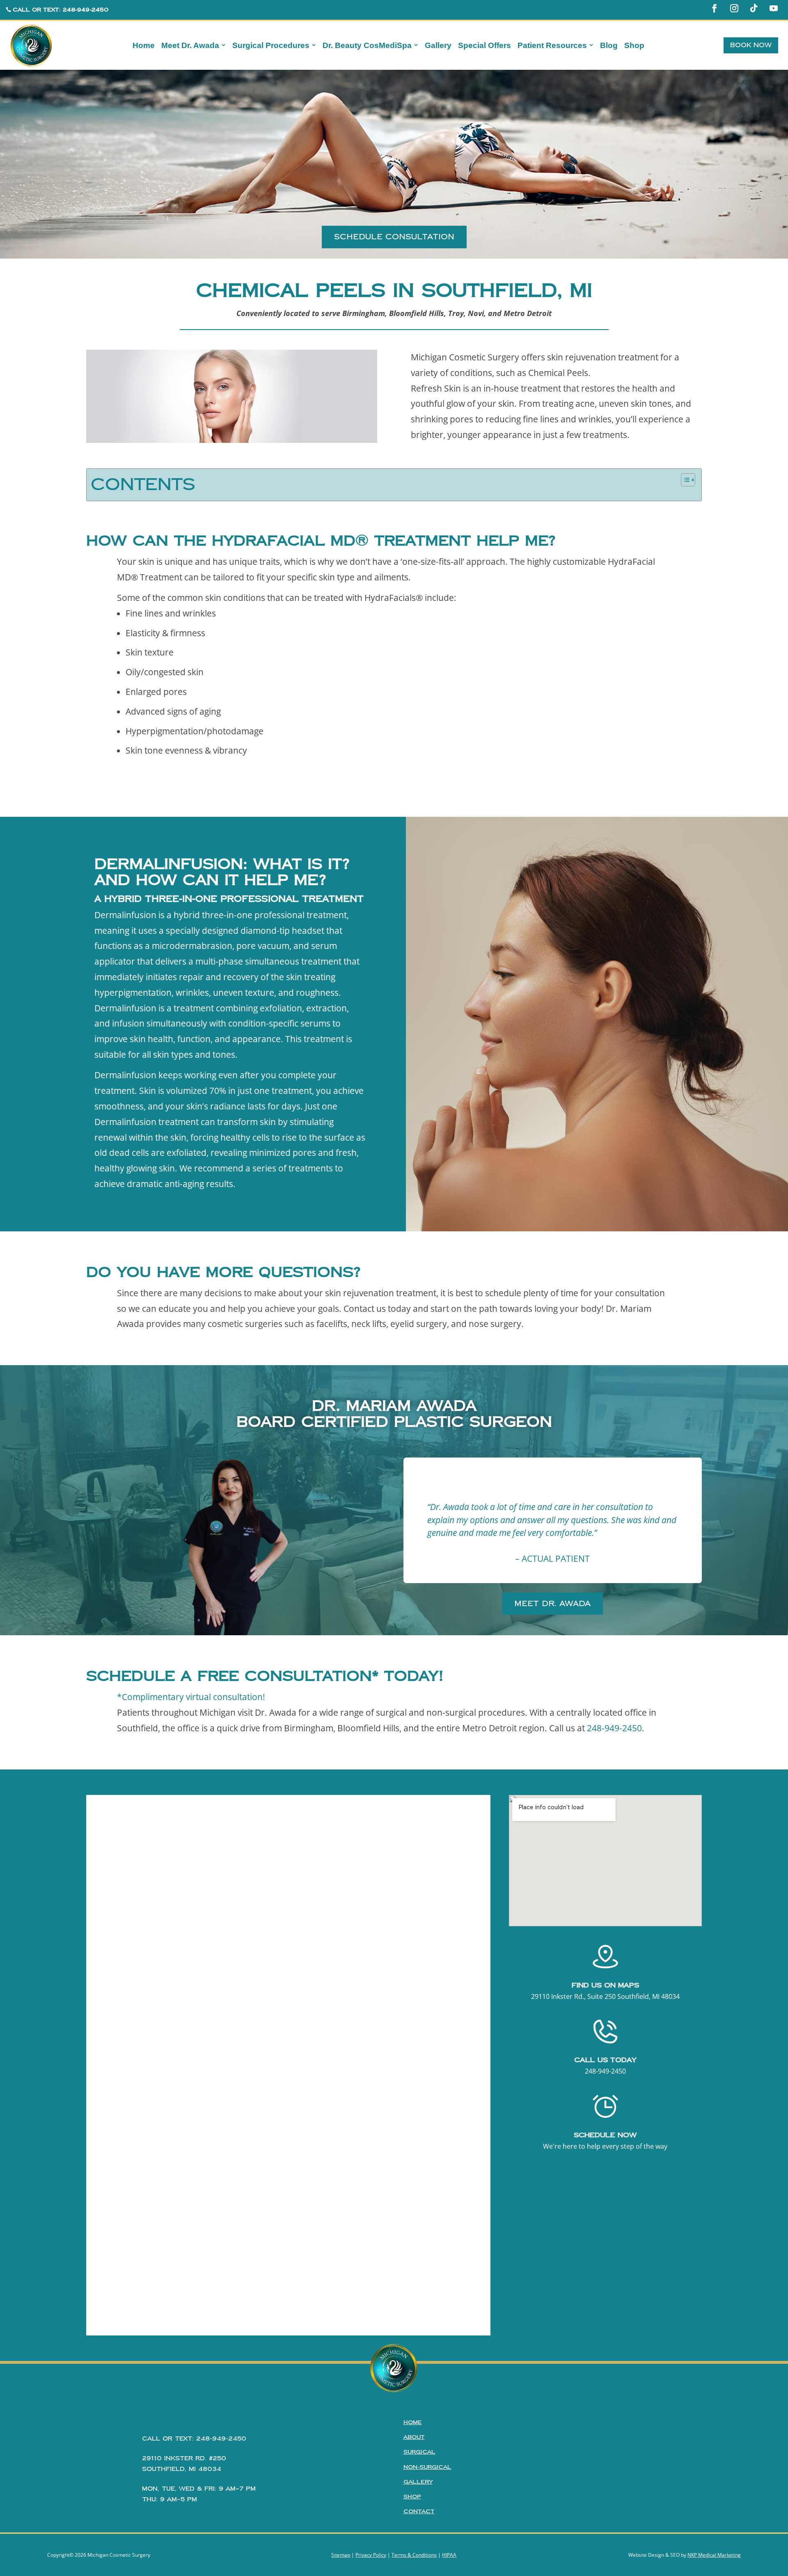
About (414, 2437)
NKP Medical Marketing (714, 2555)
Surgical (419, 2452)
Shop (412, 2497)
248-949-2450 (614, 1728)
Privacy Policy (371, 2555)
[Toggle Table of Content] (684, 480)
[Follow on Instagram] (734, 8)
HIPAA (449, 2555)
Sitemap (341, 2555)
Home (413, 2422)
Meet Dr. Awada (552, 1603)
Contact (419, 2512)
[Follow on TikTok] (754, 8)
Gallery (418, 2482)
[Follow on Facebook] (715, 8)
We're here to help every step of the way (605, 2146)
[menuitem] (144, 45)
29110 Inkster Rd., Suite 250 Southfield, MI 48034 (605, 1996)
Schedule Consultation (394, 237)
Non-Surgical (427, 2467)
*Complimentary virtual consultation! (191, 1697)
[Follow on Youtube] (774, 8)
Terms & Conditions (414, 2555)
